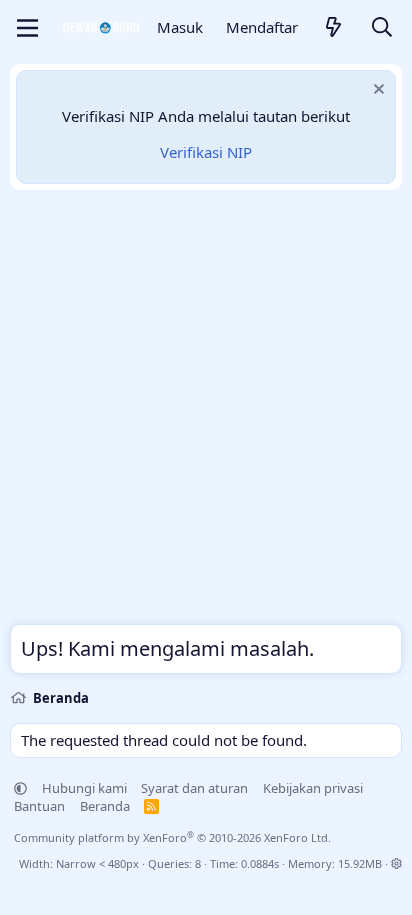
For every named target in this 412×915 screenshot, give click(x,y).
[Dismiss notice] (376, 91)
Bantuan (39, 806)
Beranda (105, 806)
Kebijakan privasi (313, 788)
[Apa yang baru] (334, 28)
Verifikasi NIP (206, 152)
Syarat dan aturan (194, 788)
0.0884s (260, 863)
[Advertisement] (206, 412)
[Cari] (382, 28)
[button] (20, 788)
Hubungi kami (84, 788)
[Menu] (27, 28)
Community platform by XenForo (172, 837)
